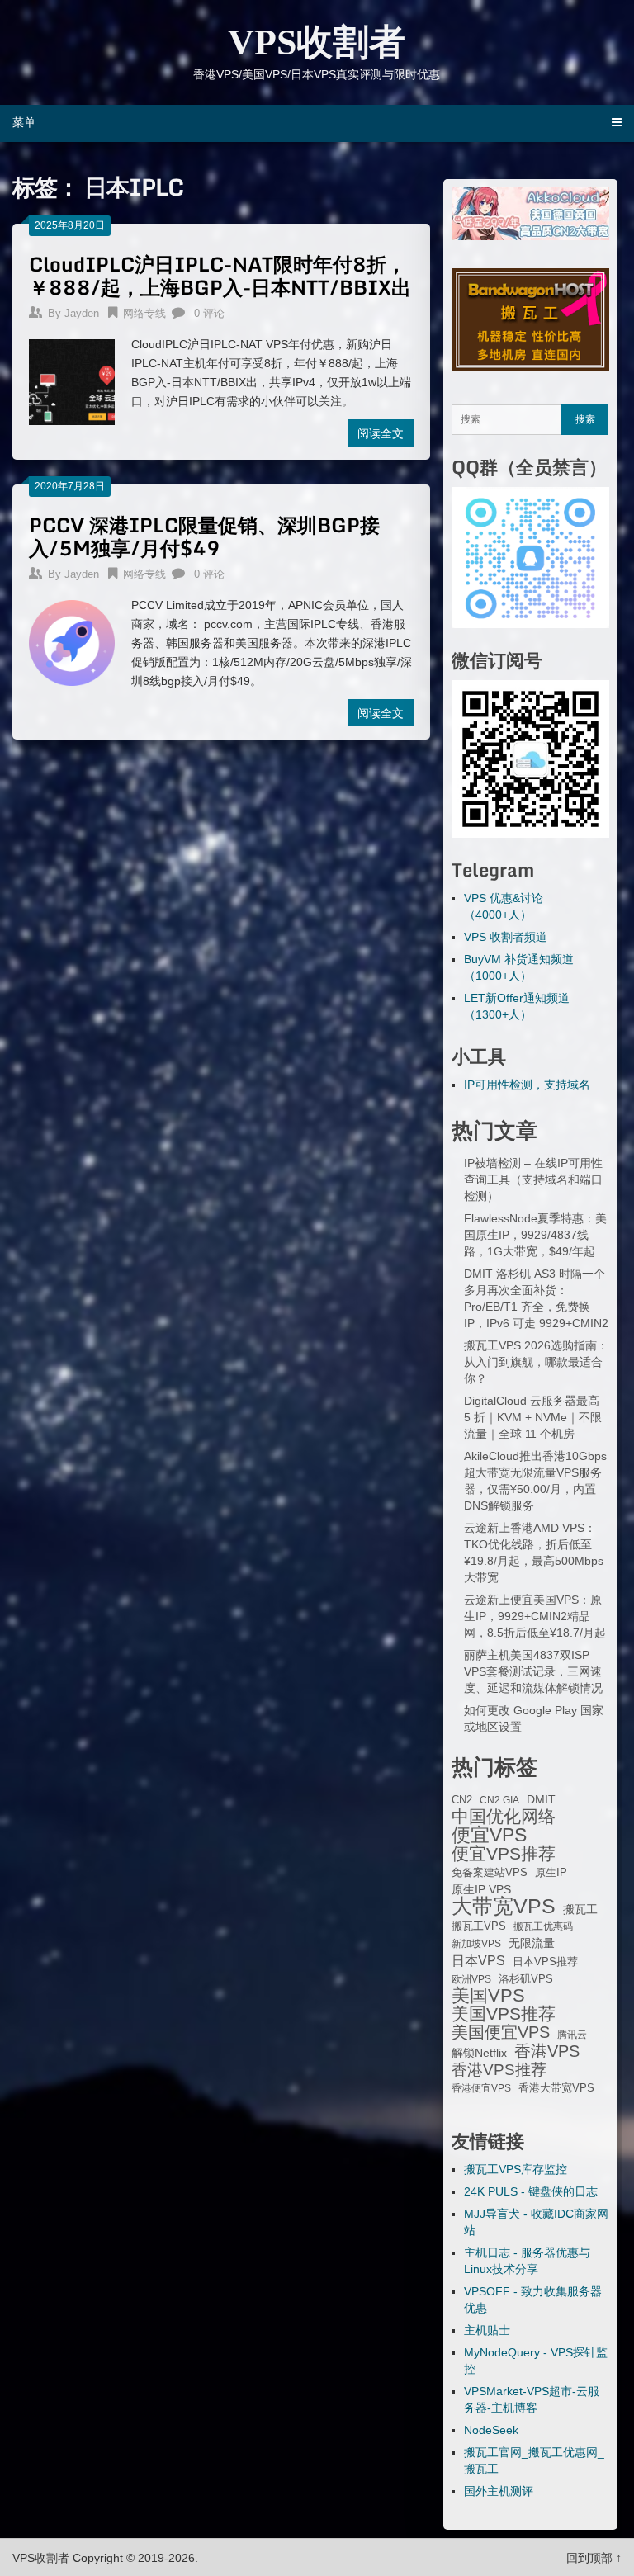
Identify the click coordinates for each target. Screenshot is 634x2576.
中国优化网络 (504, 1817)
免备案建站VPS (490, 1872)
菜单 (24, 122)
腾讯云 (572, 2035)
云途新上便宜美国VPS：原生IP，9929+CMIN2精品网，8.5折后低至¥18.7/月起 (535, 1616)
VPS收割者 (317, 43)
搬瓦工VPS (479, 1926)
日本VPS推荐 (545, 1962)
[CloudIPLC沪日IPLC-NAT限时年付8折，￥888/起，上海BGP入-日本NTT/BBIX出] (71, 380)
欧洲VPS (471, 1979)
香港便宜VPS (481, 2088)
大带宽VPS (504, 1906)
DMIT (541, 1800)
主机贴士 (487, 2330)
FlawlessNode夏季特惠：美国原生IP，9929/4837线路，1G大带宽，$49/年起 (535, 1235)
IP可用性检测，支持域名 (527, 1085)
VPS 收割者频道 (506, 937)
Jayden (82, 313)
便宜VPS (489, 1835)
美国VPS (488, 1996)
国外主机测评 (499, 2491)
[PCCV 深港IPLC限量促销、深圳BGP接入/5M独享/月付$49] (71, 640)
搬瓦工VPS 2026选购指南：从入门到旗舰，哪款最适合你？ (536, 1362)
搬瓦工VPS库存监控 (516, 2169)
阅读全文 (381, 433)
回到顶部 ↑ (594, 2558)
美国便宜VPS (501, 2032)
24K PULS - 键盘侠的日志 (531, 2191)
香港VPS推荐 (499, 2070)
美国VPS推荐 (504, 2014)
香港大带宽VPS (556, 2088)
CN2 (462, 1800)
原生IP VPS (481, 1889)
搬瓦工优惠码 (543, 1926)
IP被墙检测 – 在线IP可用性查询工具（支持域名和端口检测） (533, 1179)
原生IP (551, 1872)
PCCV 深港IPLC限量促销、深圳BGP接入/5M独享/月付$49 (204, 536)
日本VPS (478, 1960)
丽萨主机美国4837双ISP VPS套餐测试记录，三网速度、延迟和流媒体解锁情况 (533, 1671)
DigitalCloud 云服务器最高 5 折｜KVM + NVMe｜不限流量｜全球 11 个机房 (533, 1417)
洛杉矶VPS (526, 1979)
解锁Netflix (479, 2053)
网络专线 (144, 313)
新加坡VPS (476, 1944)
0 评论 (209, 313)
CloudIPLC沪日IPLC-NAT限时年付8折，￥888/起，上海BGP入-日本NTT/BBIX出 (220, 275)
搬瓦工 (580, 1909)
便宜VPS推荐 (504, 1854)
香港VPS (547, 2051)
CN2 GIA (499, 1800)
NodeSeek (491, 2430)
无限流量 (532, 1943)
